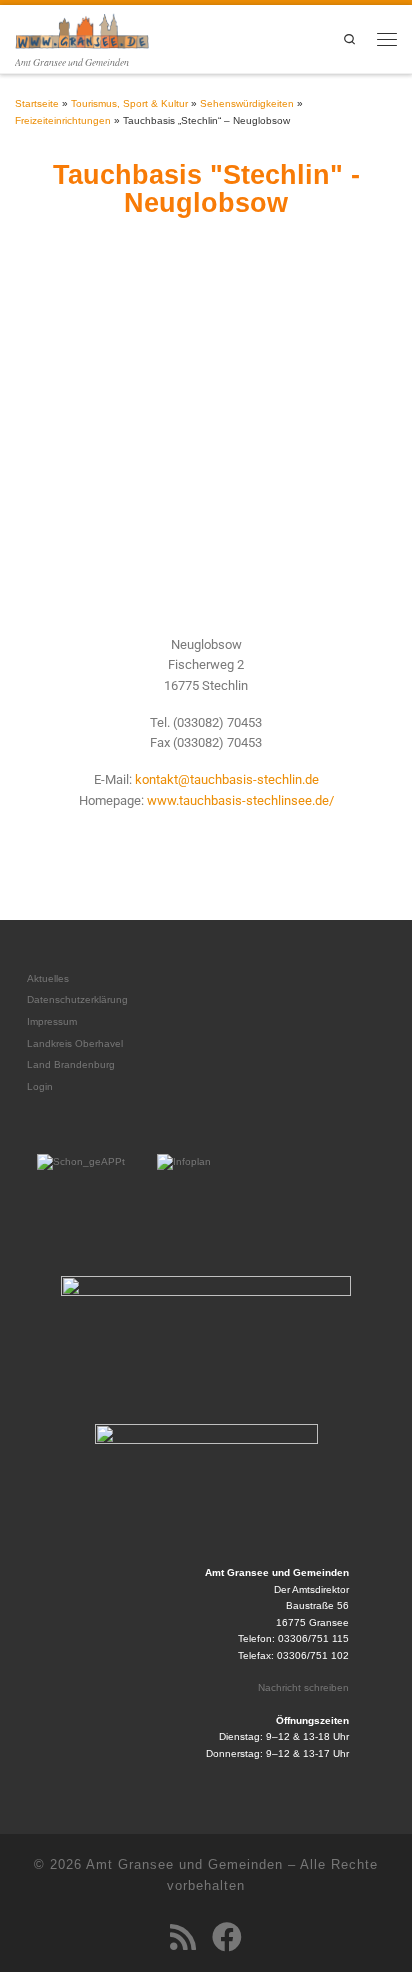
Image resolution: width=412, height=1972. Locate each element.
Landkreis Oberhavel (75, 1043)
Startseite (37, 103)
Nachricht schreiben (303, 1687)
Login (40, 1086)
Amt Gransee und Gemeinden (184, 1864)
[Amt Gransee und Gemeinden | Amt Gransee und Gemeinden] (82, 29)
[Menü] (387, 39)
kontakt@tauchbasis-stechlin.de (227, 779)
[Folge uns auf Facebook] (227, 1937)
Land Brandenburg (71, 1064)
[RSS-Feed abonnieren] (183, 1937)
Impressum (52, 1021)
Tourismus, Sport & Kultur (129, 103)
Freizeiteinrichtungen (63, 120)
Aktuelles (48, 978)
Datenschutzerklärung (77, 999)
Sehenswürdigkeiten (247, 103)
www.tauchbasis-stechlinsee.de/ (240, 800)
